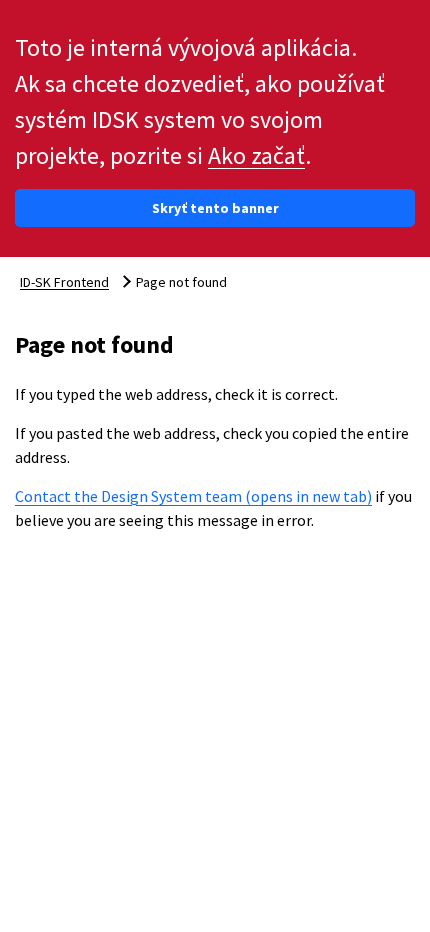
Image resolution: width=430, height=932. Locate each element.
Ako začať (256, 155)
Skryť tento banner (215, 208)
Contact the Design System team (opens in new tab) (193, 496)
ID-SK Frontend (64, 282)
